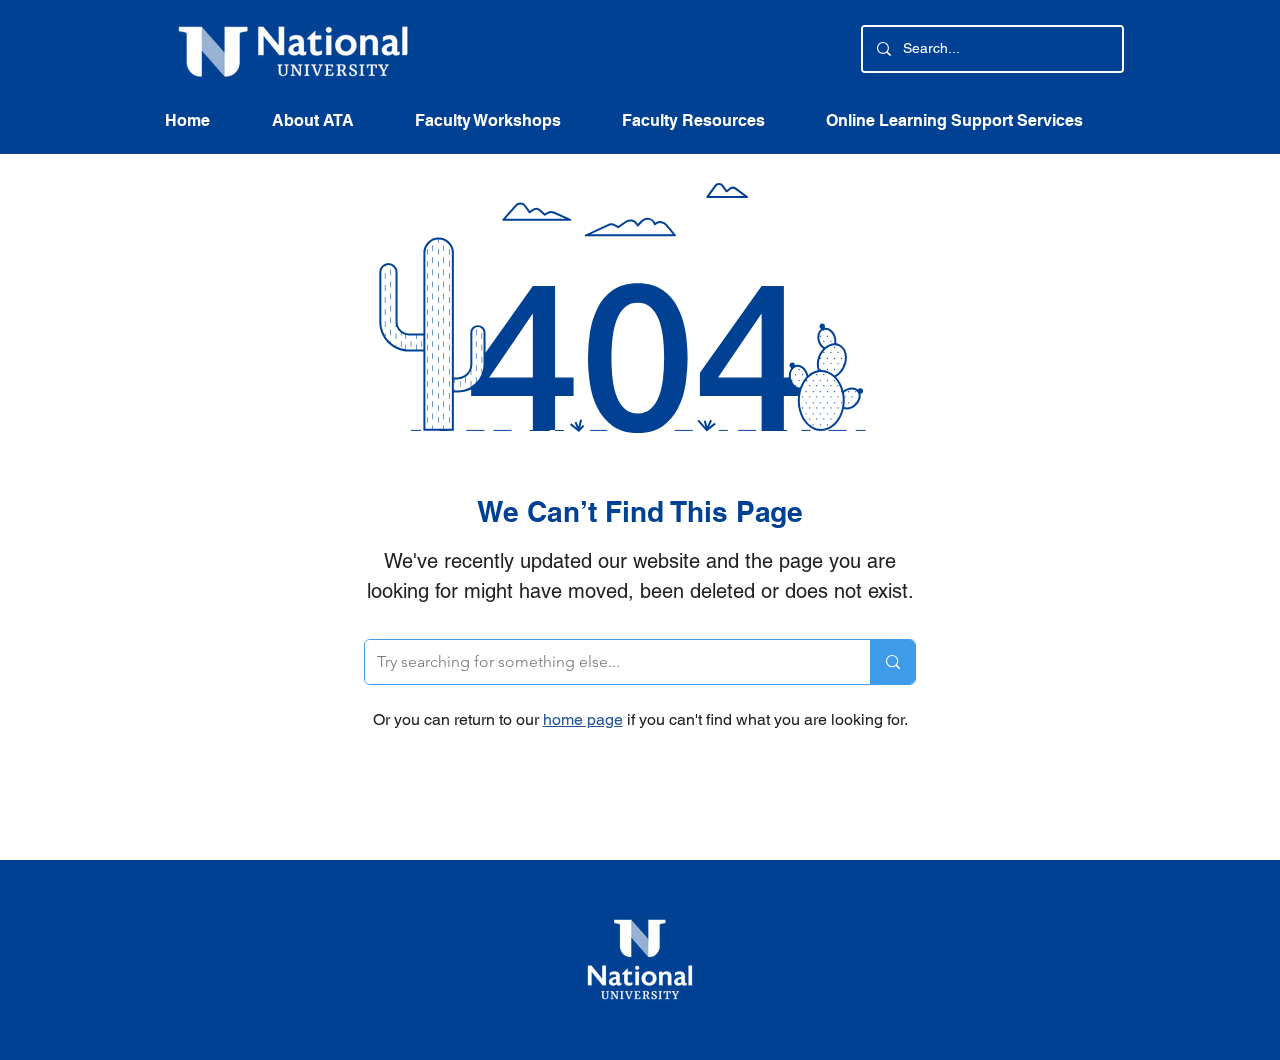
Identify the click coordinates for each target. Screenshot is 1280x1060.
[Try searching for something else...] (892, 662)
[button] (709, 127)
